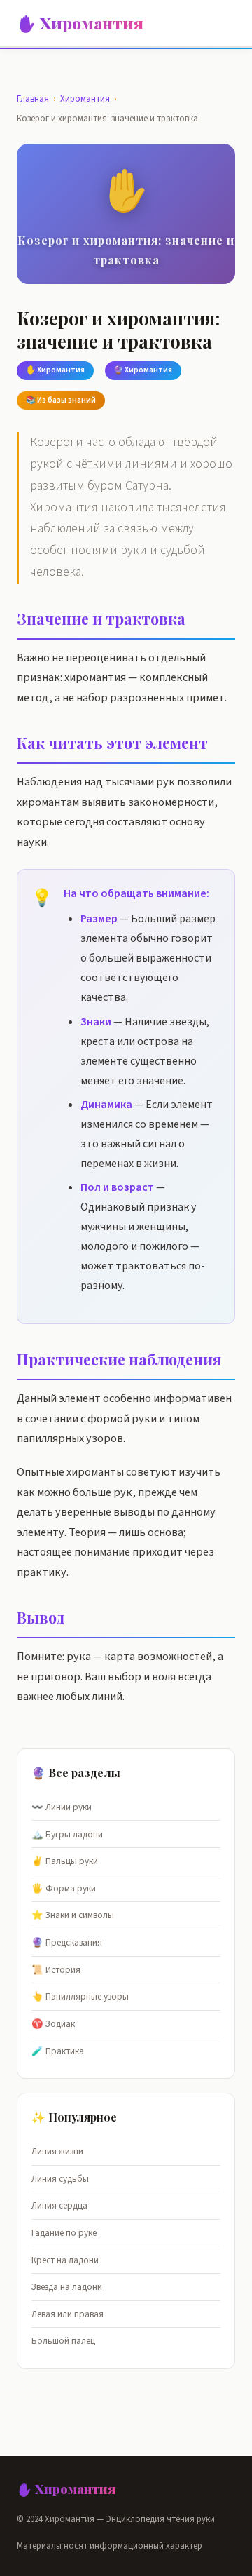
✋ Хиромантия (80, 23)
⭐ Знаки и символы (73, 1915)
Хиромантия (85, 99)
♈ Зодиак (53, 2024)
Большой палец (63, 2341)
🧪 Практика (58, 2051)
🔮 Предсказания (67, 1942)
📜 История (56, 1970)
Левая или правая (68, 2314)
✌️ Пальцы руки (65, 1861)
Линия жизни (57, 2151)
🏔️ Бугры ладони (67, 1834)
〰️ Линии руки (62, 1807)
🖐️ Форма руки (64, 1888)
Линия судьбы (60, 2179)
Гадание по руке (64, 2233)
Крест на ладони (65, 2260)
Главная (33, 99)
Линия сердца (59, 2205)
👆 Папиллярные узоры (80, 1996)
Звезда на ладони (67, 2287)
